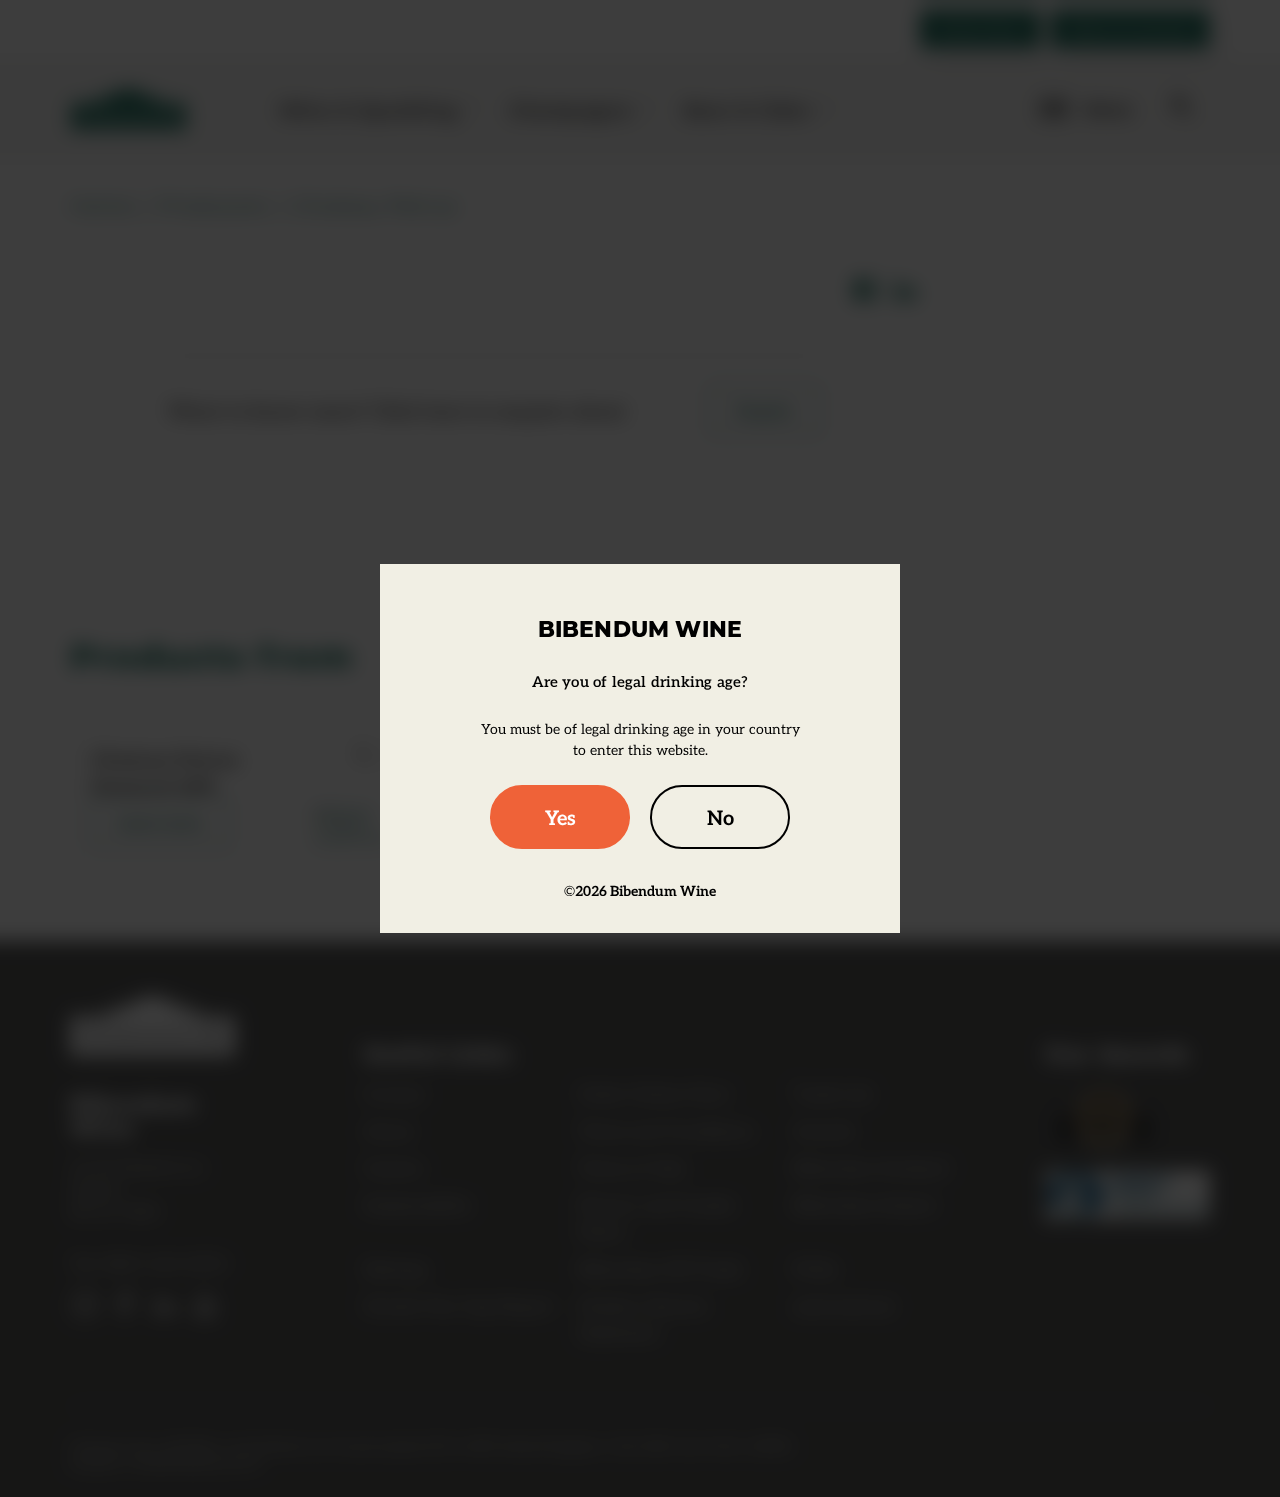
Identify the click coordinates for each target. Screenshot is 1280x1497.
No (720, 817)
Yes (560, 817)
